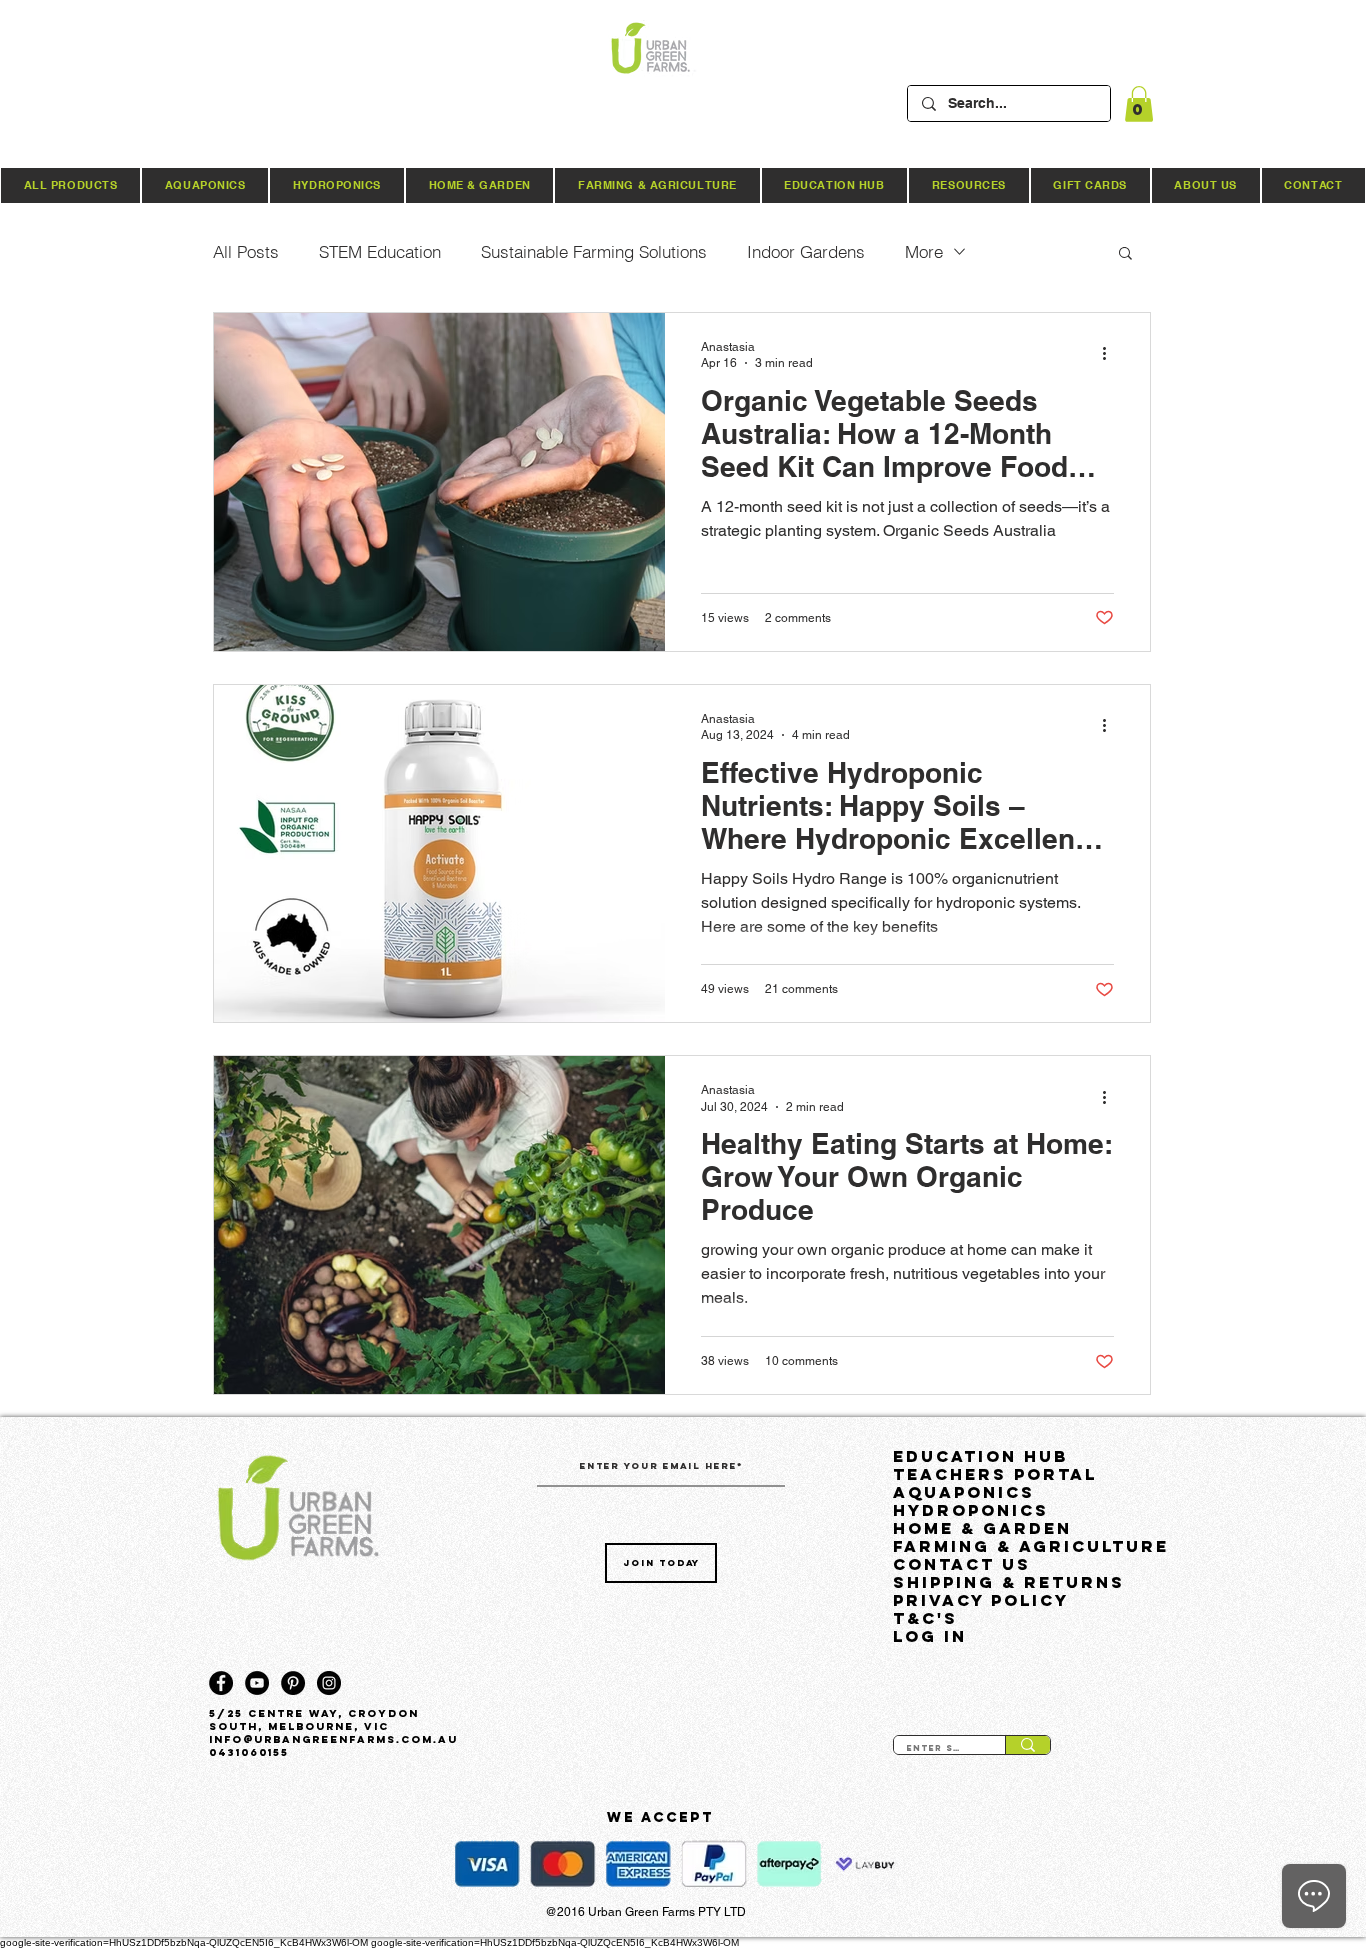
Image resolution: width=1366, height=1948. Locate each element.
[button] (1139, 104)
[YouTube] (257, 1683)
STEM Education (380, 251)
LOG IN (930, 1636)
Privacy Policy (981, 1600)
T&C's (925, 1618)
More (924, 251)
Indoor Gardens (806, 251)
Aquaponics (964, 1492)
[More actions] (1111, 354)
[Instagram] (329, 1683)
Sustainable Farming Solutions (594, 251)
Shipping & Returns (1009, 1582)
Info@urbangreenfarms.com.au (333, 1739)
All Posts (246, 251)
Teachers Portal (995, 1474)
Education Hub (980, 1456)
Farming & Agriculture (1027, 1546)
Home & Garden (982, 1528)
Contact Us (962, 1564)
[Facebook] (221, 1683)
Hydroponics (971, 1510)
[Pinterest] (293, 1683)
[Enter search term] (1027, 1745)
